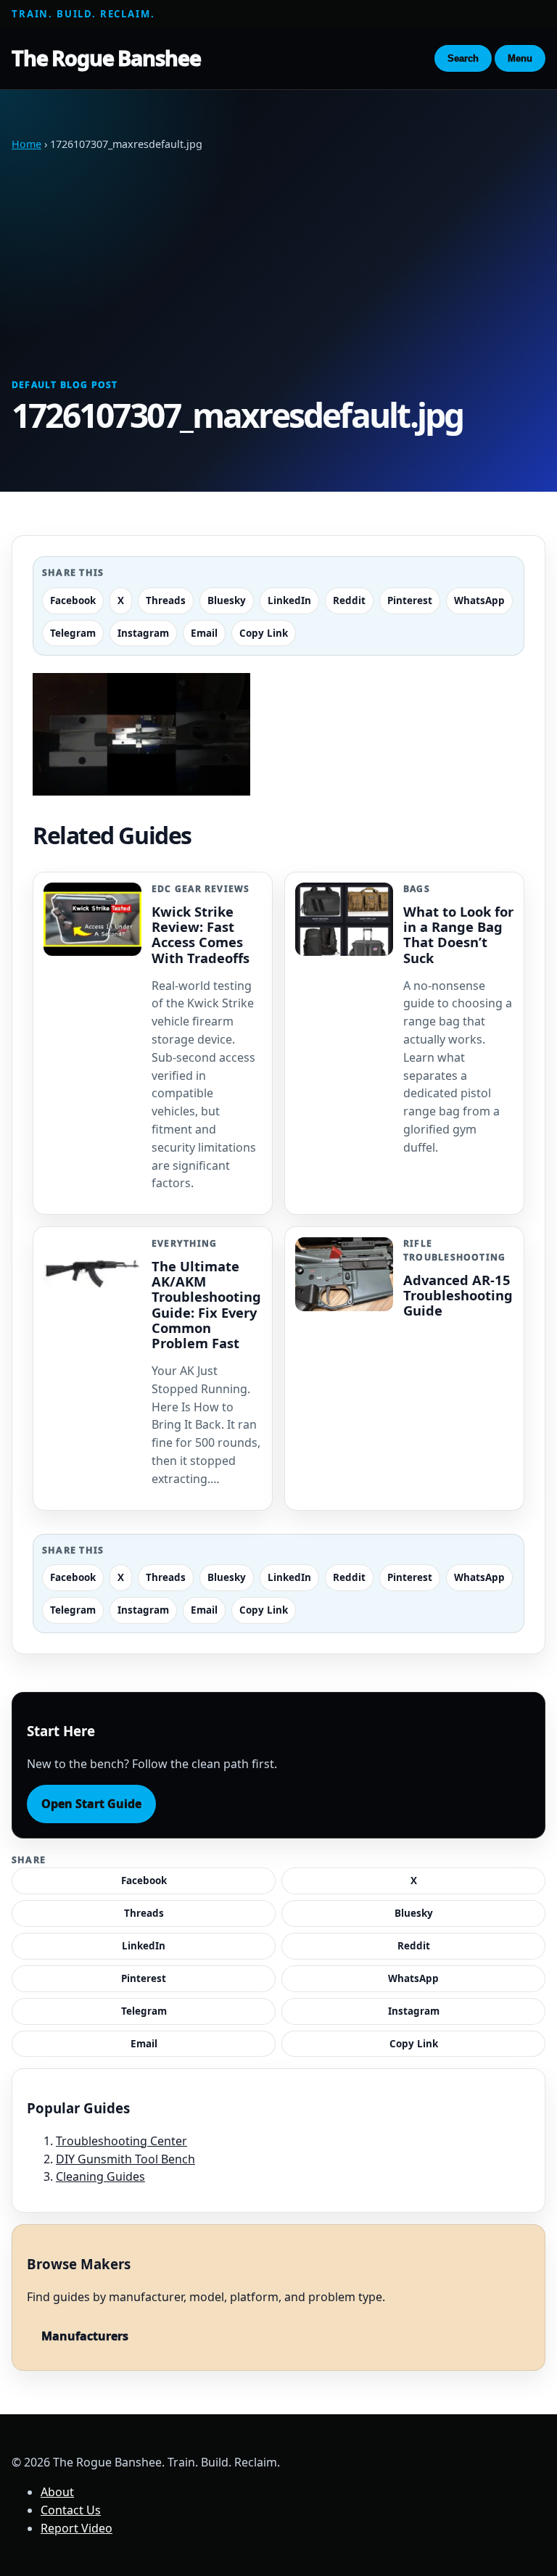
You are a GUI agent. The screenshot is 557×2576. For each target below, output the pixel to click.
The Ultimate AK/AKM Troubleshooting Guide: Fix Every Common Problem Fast (206, 1304)
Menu (520, 58)
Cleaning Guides (100, 2176)
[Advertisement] (278, 265)
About (57, 2492)
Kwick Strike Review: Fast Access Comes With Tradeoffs (201, 934)
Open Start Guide (91, 1804)
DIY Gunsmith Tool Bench (125, 2159)
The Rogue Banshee (106, 58)
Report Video (77, 2528)
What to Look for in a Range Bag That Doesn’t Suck (458, 934)
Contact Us (71, 2510)
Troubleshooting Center (121, 2141)
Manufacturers (85, 2336)
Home (26, 144)
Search (463, 58)
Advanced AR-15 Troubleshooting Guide (458, 1295)
